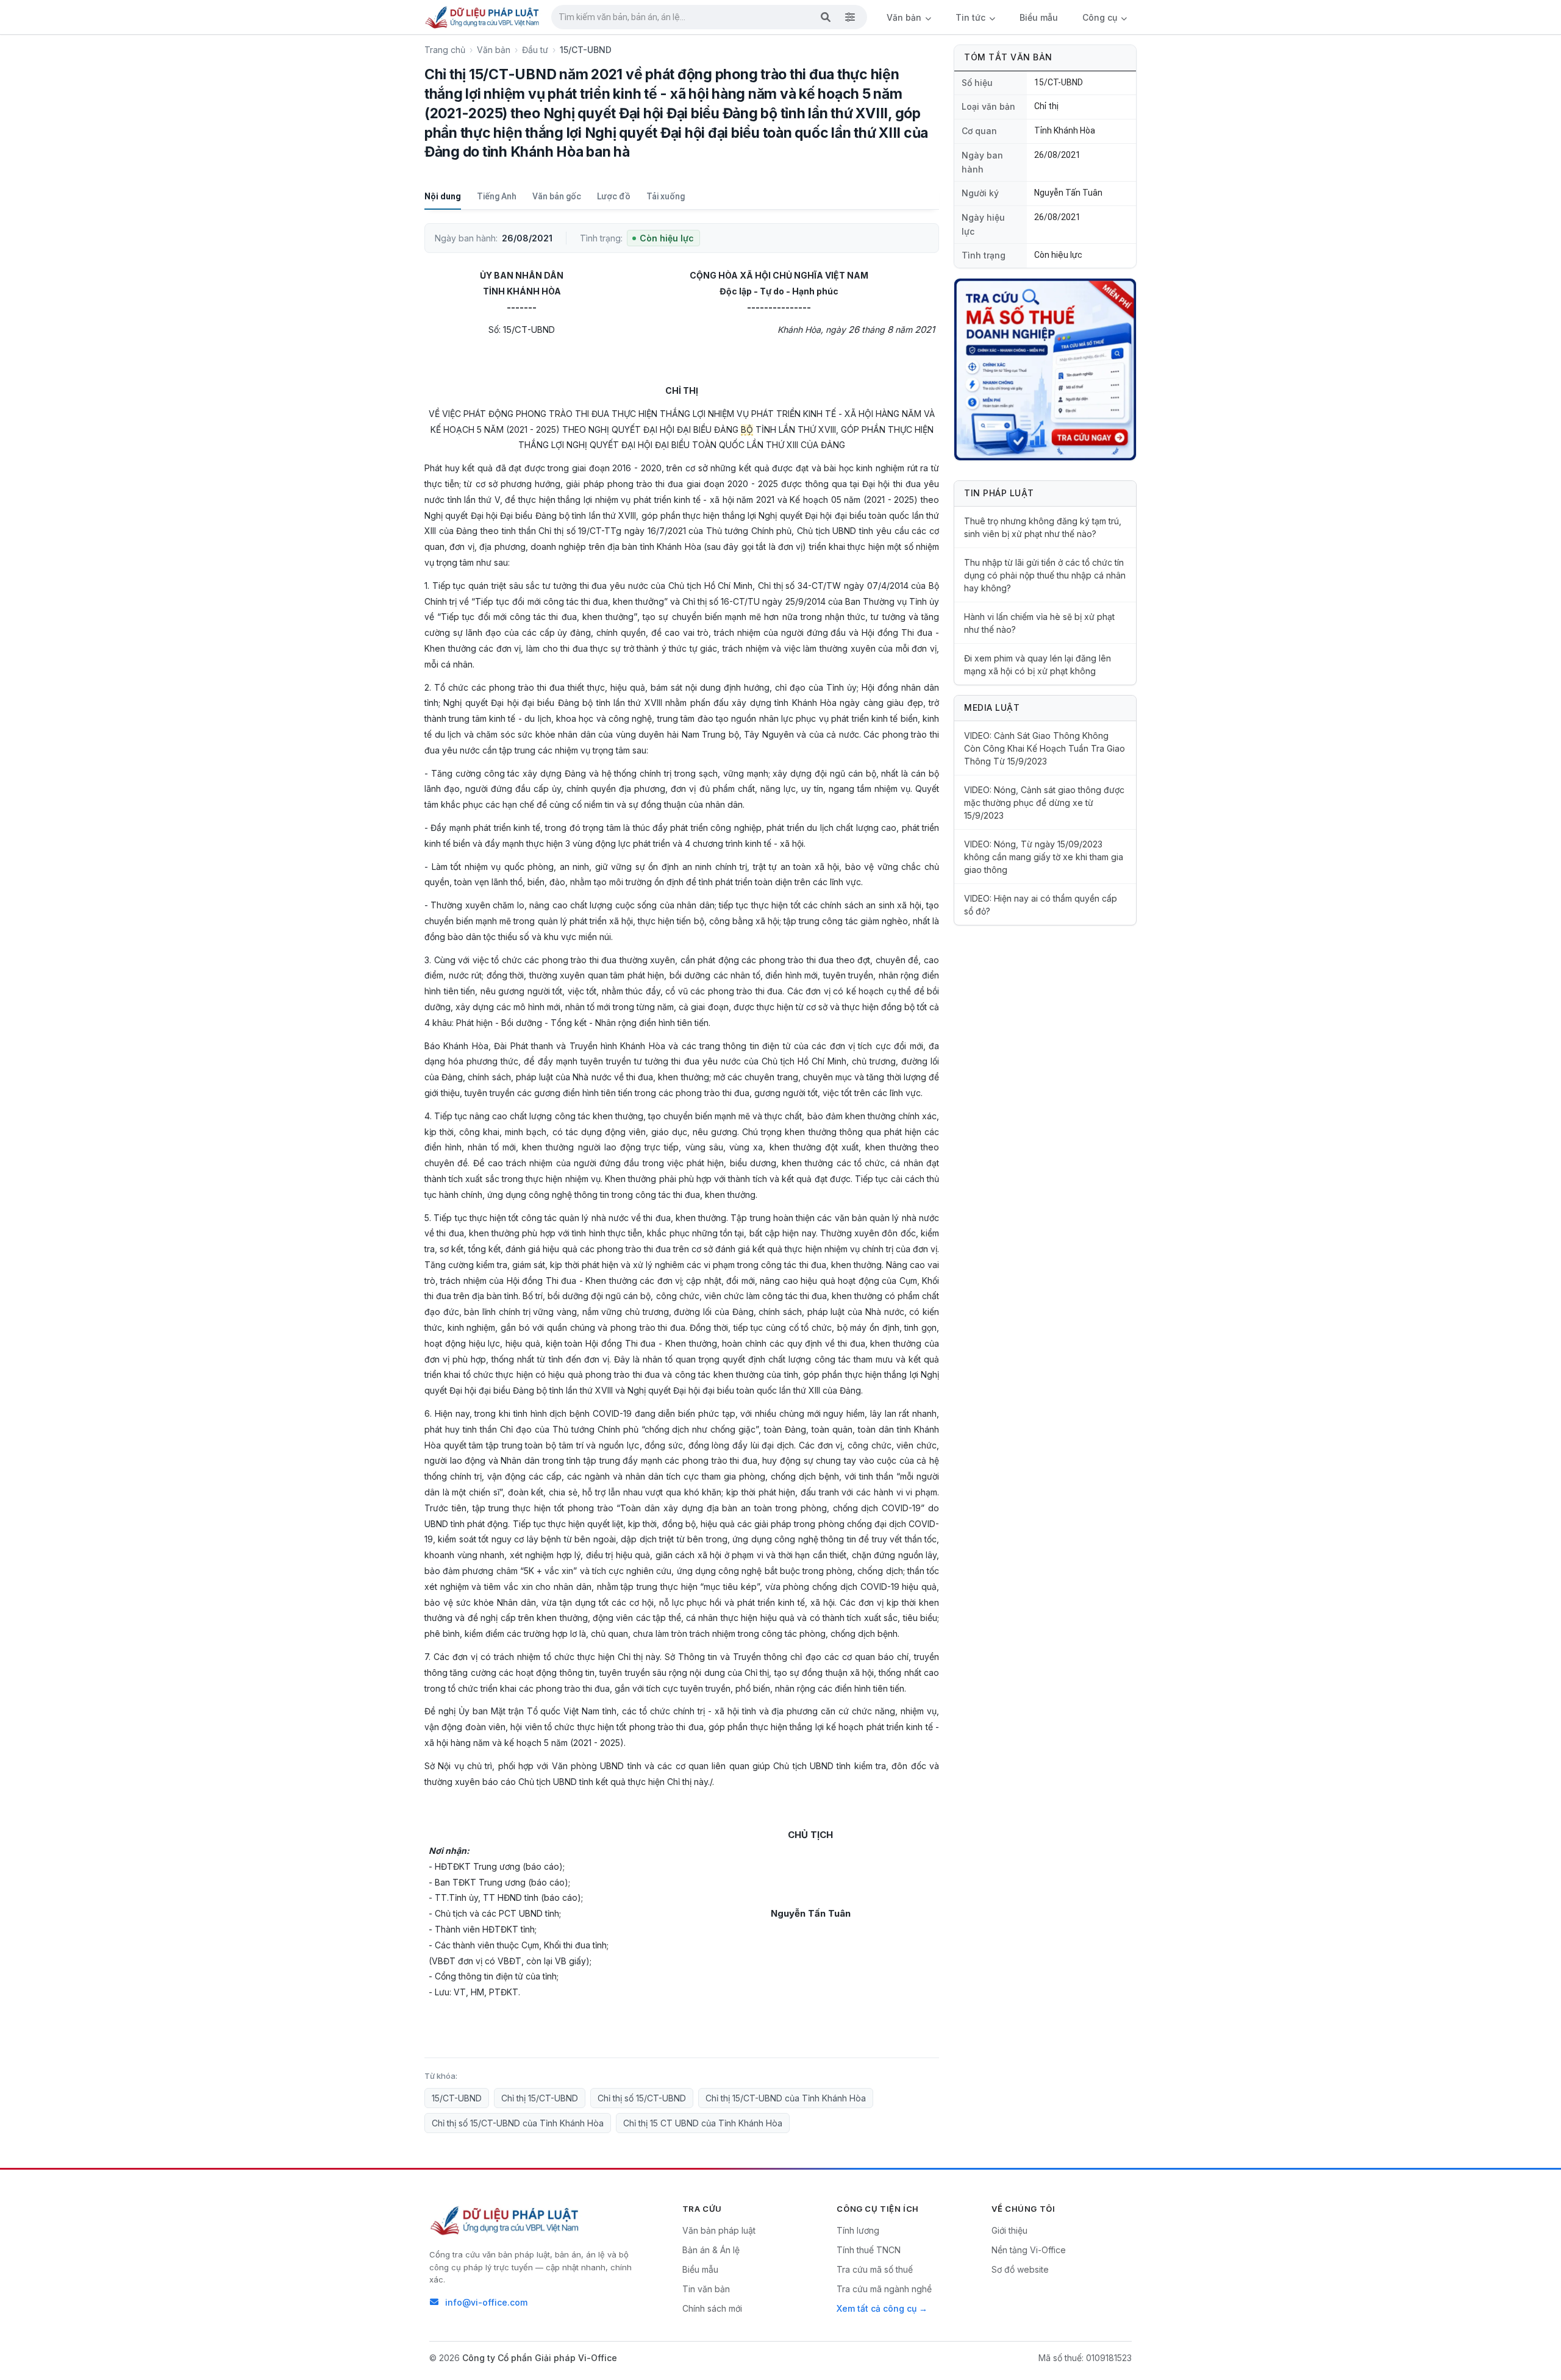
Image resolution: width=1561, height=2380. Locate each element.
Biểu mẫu (1039, 17)
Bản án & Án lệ (711, 2250)
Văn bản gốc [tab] (557, 196)
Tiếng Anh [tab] (497, 196)
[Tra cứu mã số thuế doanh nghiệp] (1045, 369)
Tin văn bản (706, 2289)
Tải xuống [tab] (666, 196)
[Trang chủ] (483, 17)
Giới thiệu (1009, 2230)
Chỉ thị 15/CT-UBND (540, 2098)
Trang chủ (445, 50)
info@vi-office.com (486, 2302)
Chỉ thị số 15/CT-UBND (642, 2098)
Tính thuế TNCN (869, 2250)
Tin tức (972, 17)
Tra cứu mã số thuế (875, 2269)
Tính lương (858, 2230)
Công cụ (1101, 17)
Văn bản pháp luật (719, 2230)
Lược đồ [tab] (614, 196)
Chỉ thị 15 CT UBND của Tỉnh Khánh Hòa (703, 2123)
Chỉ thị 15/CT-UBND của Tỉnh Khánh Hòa (786, 2098)
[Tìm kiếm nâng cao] (850, 17)
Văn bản (905, 17)
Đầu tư (535, 50)
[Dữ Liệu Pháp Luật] (505, 2220)
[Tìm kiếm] (826, 17)
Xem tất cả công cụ (877, 2308)
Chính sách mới (712, 2308)
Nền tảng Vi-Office (1029, 2250)
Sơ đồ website (1020, 2269)
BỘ (747, 429)
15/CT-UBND (457, 2098)
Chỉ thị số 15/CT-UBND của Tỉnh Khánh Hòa (518, 2123)
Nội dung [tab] (443, 196)
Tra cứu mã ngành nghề (884, 2289)
